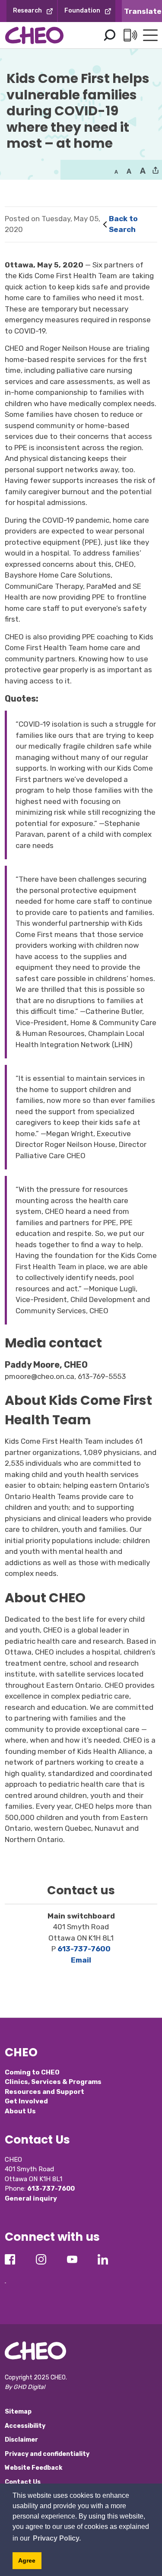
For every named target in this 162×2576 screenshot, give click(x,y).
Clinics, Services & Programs (53, 2082)
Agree (27, 2560)
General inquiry (31, 2198)
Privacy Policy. (57, 2538)
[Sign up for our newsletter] (5, 2276)
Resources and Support (44, 2092)
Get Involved (26, 2101)
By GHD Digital (25, 2387)
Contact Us (23, 2482)
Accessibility (25, 2426)
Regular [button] (116, 171)
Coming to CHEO (32, 2072)
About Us (20, 2111)
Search (109, 35)
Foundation (82, 11)
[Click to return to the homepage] (34, 35)
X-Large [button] (143, 171)
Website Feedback (33, 2468)
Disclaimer (21, 2440)
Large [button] (129, 171)
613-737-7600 (84, 1949)
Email (81, 1960)
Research (27, 11)
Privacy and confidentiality (47, 2454)
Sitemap (18, 2412)
